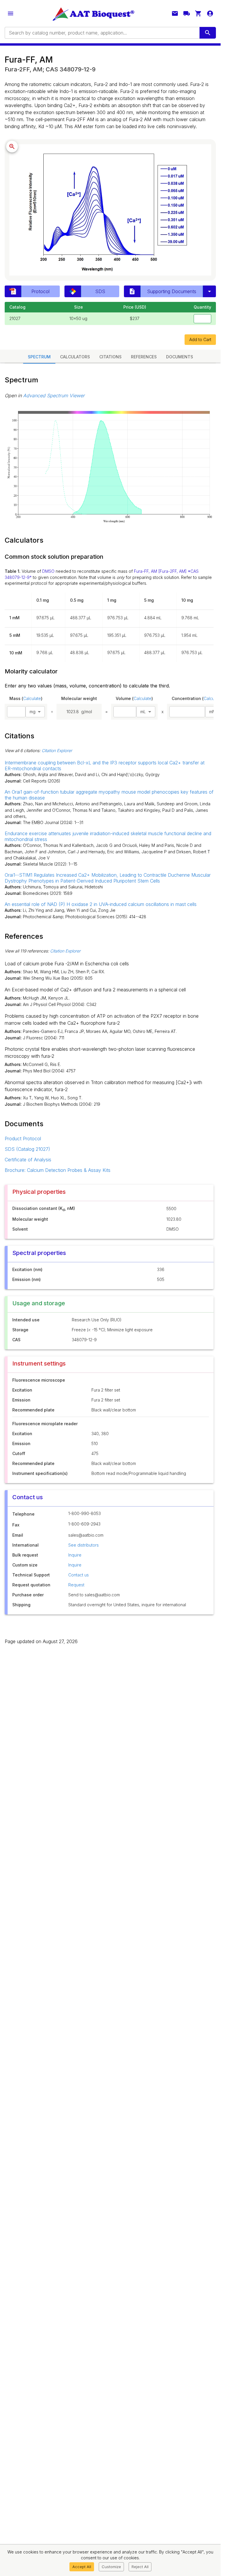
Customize (111, 2567)
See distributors (83, 1545)
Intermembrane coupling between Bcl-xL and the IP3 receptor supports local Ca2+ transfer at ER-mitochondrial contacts (105, 766)
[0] (198, 13)
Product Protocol (23, 1139)
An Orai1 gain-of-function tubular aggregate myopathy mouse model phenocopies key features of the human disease (109, 795)
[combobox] (102, 33)
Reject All (140, 2567)
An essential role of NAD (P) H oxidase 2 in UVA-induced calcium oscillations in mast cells (101, 904)
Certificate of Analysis (28, 1160)
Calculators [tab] (75, 357)
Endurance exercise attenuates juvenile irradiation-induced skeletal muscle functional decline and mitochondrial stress (108, 836)
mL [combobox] (143, 712)
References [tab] (144, 357)
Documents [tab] (180, 357)
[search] (208, 33)
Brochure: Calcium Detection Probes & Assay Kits (58, 1170)
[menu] (11, 13)
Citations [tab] (110, 357)
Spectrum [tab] (39, 357)
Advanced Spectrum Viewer (54, 395)
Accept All (82, 2567)
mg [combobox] (33, 712)
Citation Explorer (57, 750)
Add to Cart (200, 339)
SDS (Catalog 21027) (27, 1149)
